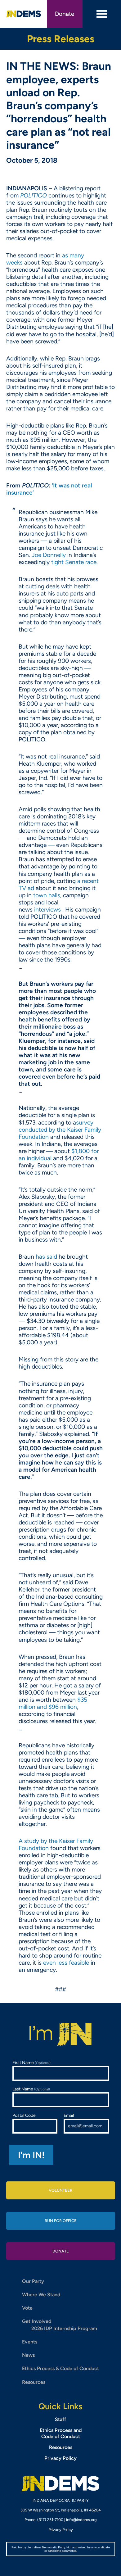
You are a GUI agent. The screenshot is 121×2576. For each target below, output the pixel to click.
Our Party (33, 2281)
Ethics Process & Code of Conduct (60, 2368)
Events (30, 2342)
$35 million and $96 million (53, 1703)
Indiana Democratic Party (24, 14)
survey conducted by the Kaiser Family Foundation (60, 1130)
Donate (65, 14)
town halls (47, 895)
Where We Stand (41, 2295)
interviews (48, 910)
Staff (60, 2419)
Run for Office (61, 2221)
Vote (27, 2308)
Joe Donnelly (49, 555)
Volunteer (60, 2190)
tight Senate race (74, 562)
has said (46, 1257)
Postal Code (24, 2115)
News (28, 2355)
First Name (31, 2063)
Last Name (31, 2089)
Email (69, 2115)
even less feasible (67, 1963)
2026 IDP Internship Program (64, 2328)
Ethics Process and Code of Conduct (61, 2433)
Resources (34, 2382)
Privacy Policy (60, 2458)
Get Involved (37, 2321)
